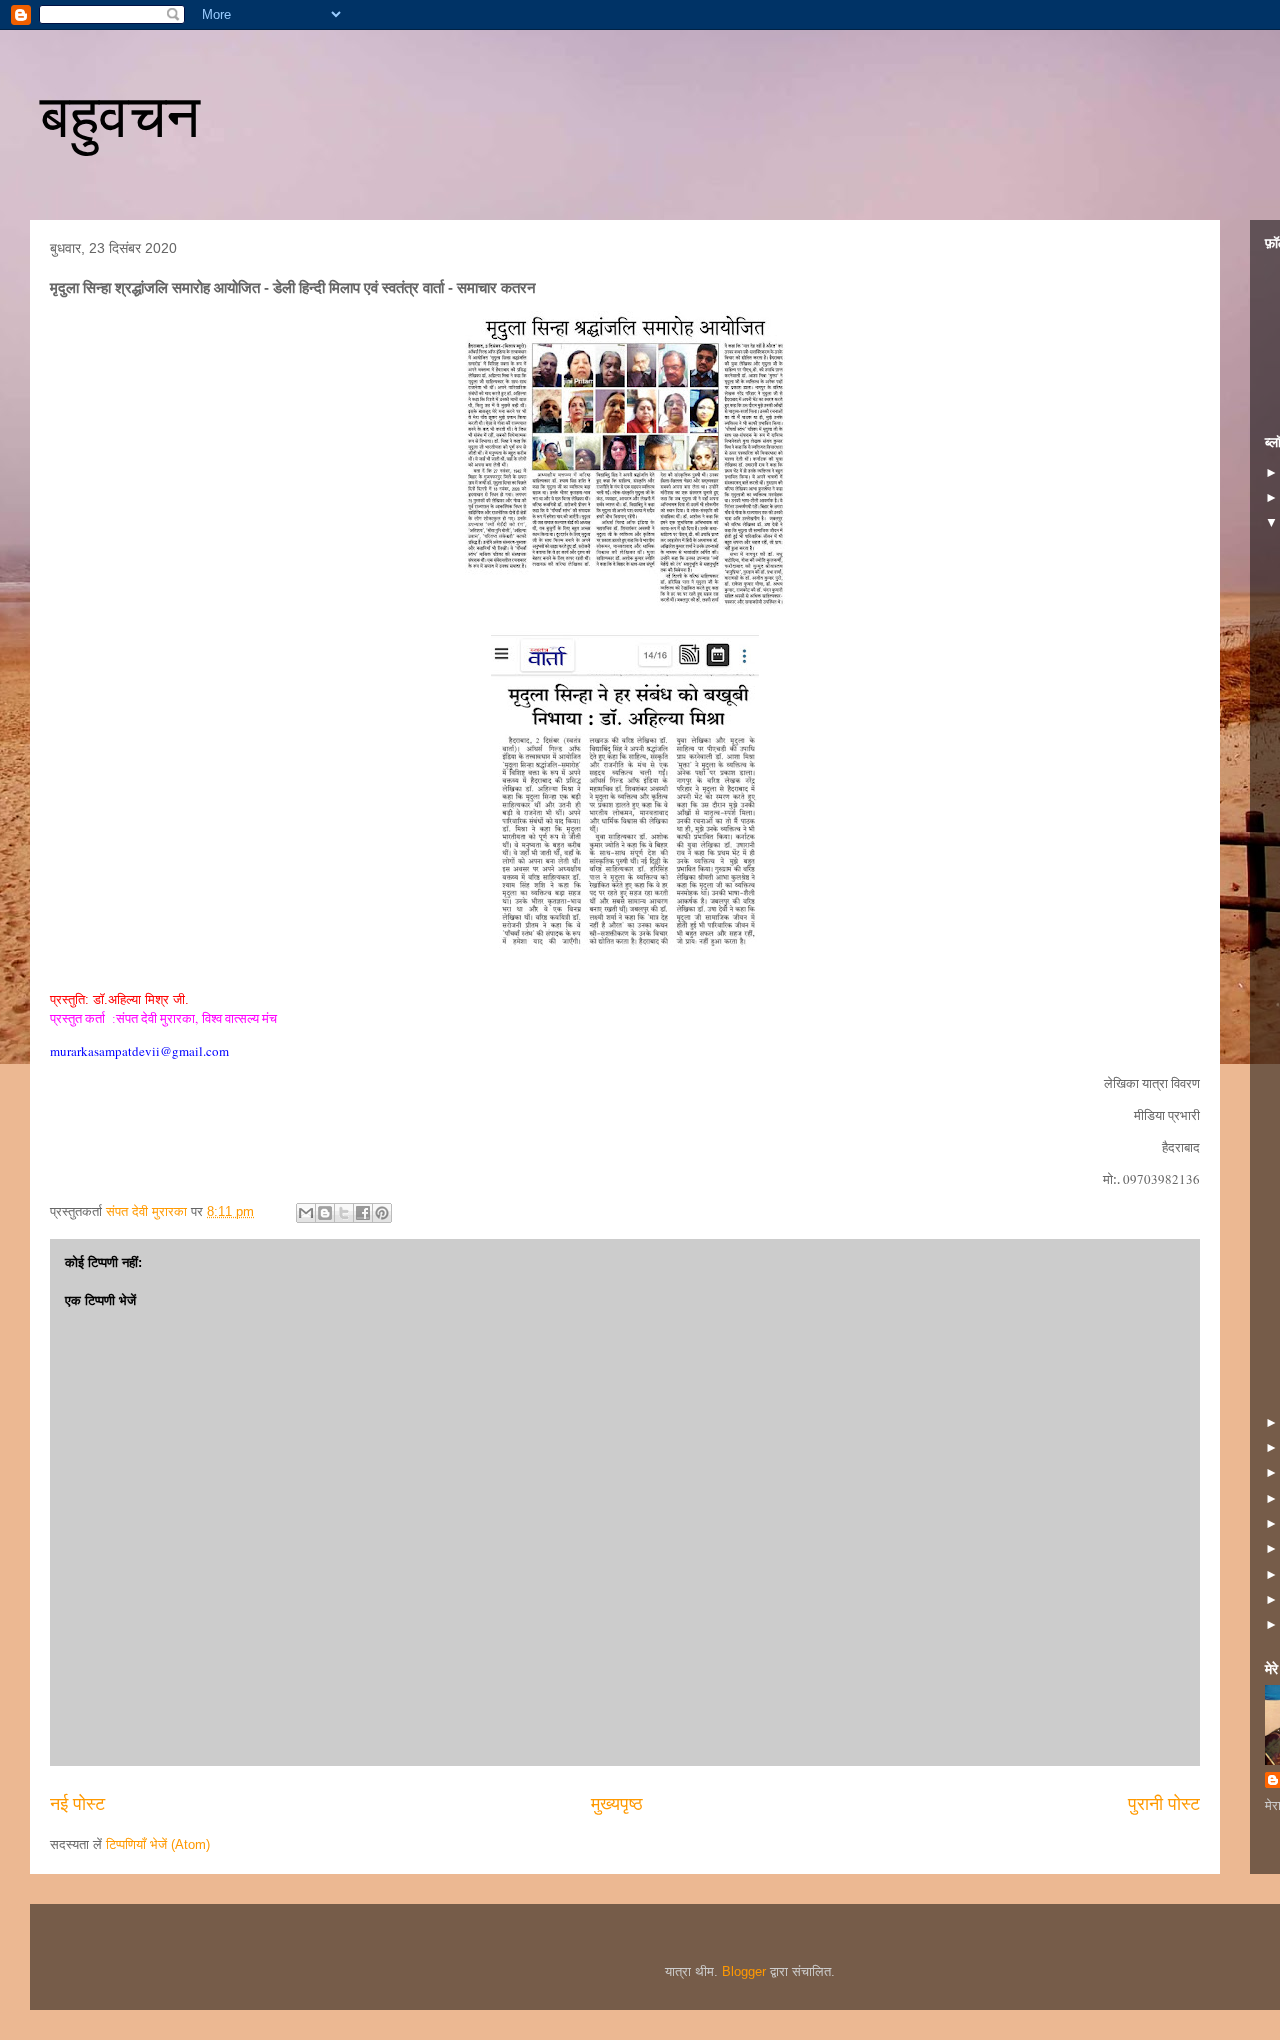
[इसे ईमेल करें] (306, 1213)
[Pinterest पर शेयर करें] (382, 1213)
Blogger (744, 1971)
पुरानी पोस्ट (1164, 1804)
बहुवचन (120, 116)
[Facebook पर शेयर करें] (363, 1213)
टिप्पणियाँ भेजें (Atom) (158, 1844)
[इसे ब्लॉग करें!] (325, 1213)
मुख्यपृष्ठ (617, 1804)
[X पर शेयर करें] (344, 1213)
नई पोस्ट (77, 1804)
